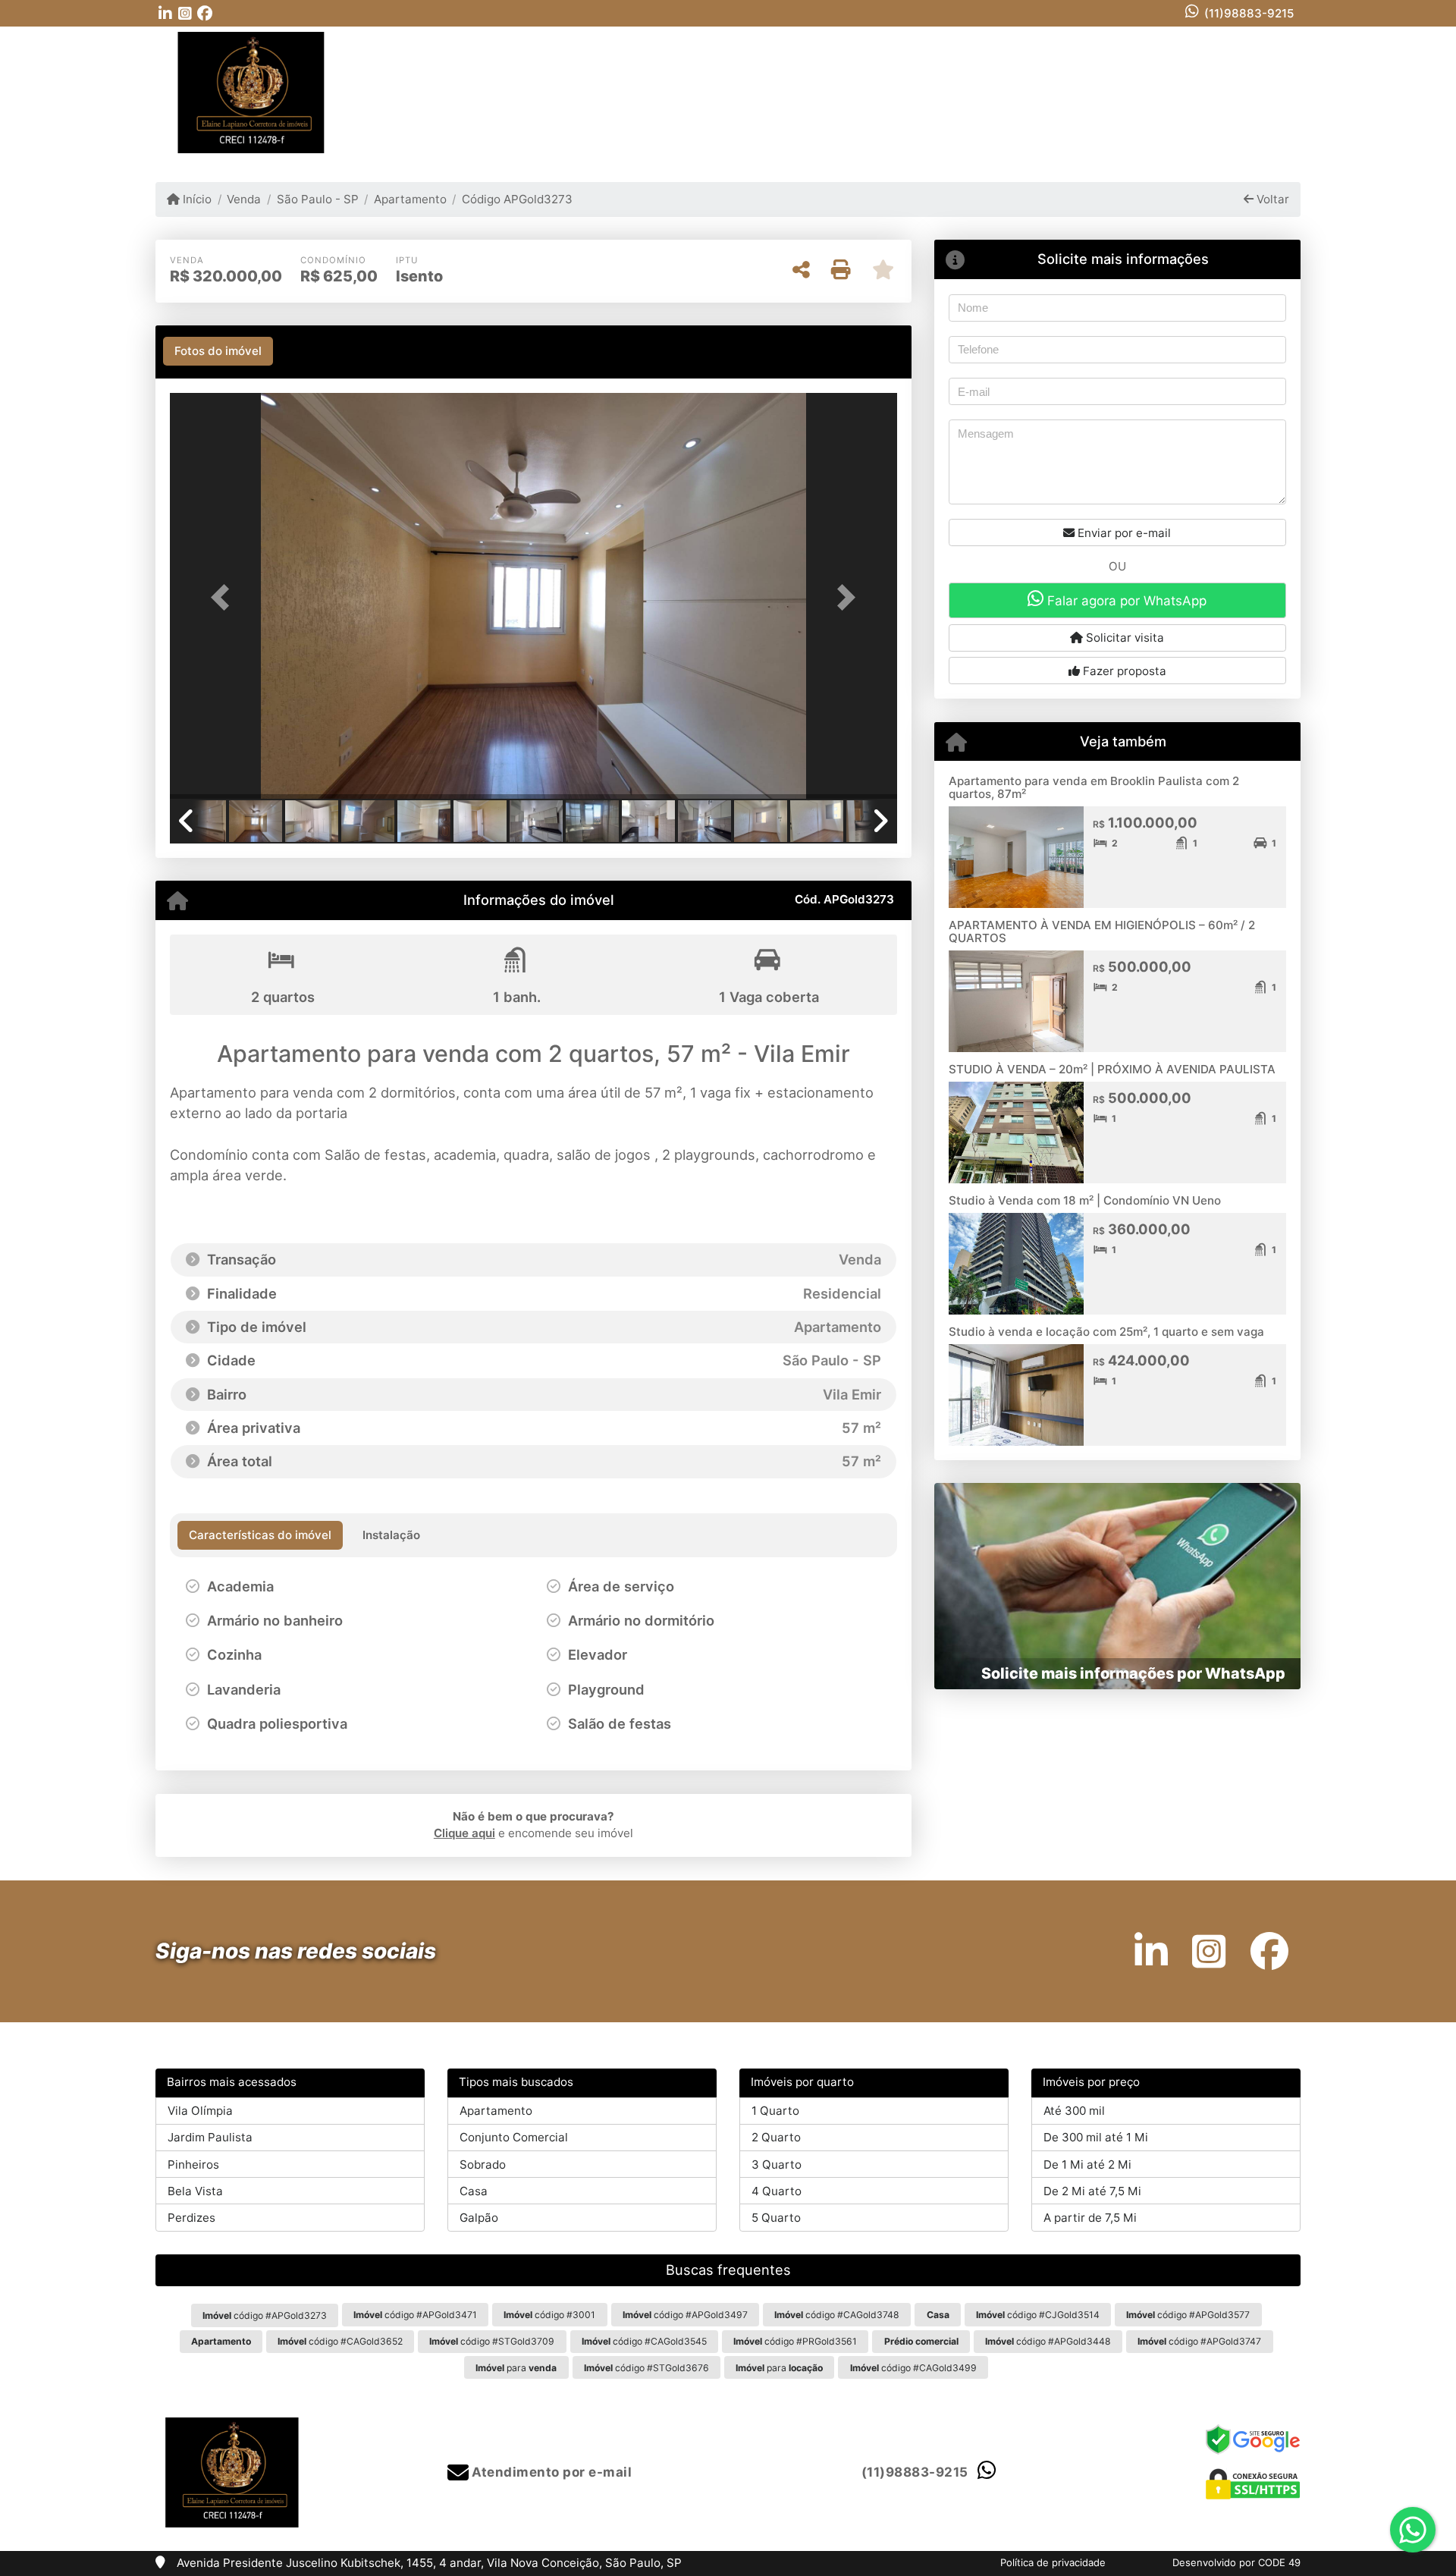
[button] (224, 597)
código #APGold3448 (1048, 2341)
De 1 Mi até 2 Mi (1087, 2164)
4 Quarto (777, 2191)
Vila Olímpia (200, 2111)
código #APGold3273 (265, 2315)
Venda (244, 199)
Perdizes (191, 2218)
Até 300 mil (1074, 2111)
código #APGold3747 (1199, 2341)
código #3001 (549, 2315)
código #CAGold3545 (644, 2341)
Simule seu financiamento (1078, 92)
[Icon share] (165, 13)
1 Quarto (775, 2111)
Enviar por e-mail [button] (1123, 533)
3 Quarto (777, 2164)
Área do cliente (1222, 92)
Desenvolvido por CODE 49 (1236, 2562)
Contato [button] (948, 91)
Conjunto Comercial (514, 2137)
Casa (474, 2191)
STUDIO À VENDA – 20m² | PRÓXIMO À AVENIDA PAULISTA (1112, 1069)
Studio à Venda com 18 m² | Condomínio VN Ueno (1085, 1200)
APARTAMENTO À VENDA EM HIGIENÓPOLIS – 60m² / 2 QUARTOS (1102, 931)
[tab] (218, 351)
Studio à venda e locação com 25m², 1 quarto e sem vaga (1106, 1332)
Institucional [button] (855, 91)
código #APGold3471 (415, 2315)
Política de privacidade (1053, 2562)
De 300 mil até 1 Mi (1096, 2137)
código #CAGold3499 (913, 2368)
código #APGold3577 (1188, 2315)
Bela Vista (195, 2191)
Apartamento (410, 199)
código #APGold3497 (685, 2315)
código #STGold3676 (646, 2368)
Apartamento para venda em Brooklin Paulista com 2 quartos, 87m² (1094, 787)
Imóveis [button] (763, 91)
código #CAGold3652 (340, 2341)
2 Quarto (776, 2137)
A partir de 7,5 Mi (1090, 2218)
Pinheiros (193, 2164)
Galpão (479, 2218)
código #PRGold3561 (795, 2341)
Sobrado (483, 2164)
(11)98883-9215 (1249, 13)
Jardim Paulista (210, 2137)
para (516, 2368)
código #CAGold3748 (837, 2315)
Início (196, 199)
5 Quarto (776, 2218)
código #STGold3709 (492, 2341)
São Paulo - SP (317, 199)
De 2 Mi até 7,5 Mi (1092, 2191)
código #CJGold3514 (1038, 2315)
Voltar (1271, 199)
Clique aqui (464, 1833)
